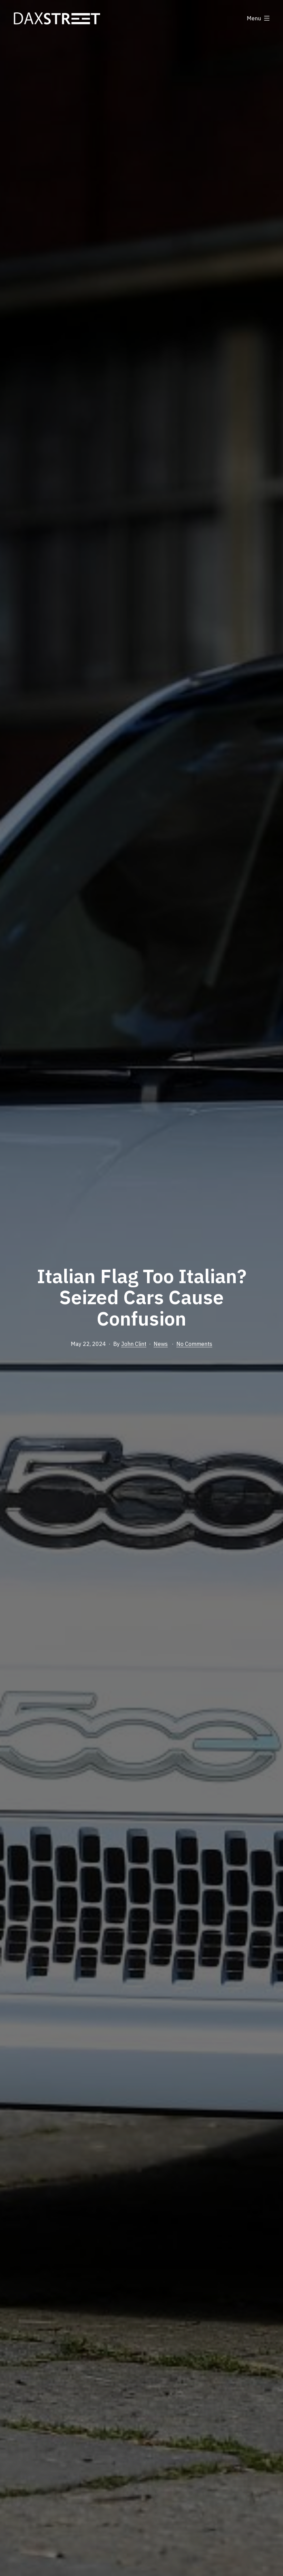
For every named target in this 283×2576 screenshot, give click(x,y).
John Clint (134, 1344)
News (161, 1344)
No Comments (194, 1344)
